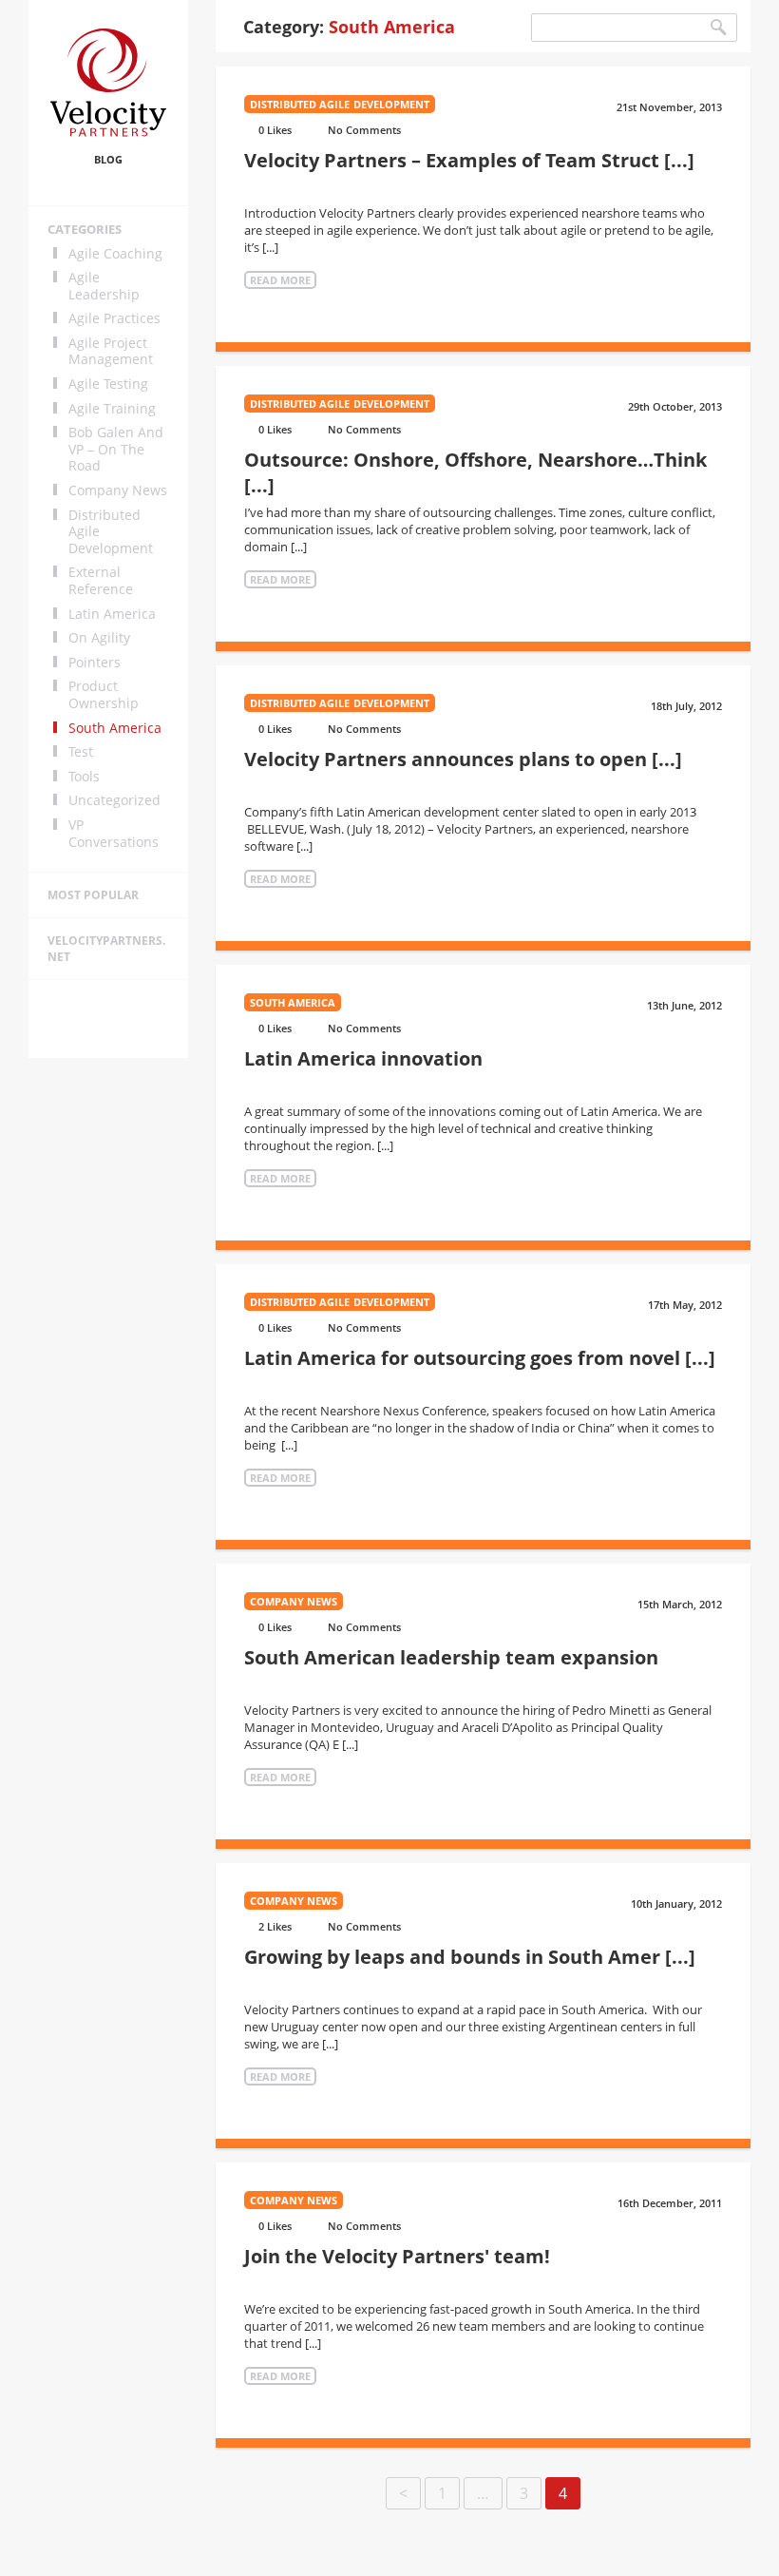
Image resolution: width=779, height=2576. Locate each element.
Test (81, 752)
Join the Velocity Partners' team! (397, 2256)
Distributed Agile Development (111, 532)
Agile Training (112, 409)
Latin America (112, 614)
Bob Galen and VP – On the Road (116, 449)
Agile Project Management (111, 351)
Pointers (95, 663)
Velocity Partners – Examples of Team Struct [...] (469, 160)
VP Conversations (114, 833)
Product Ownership (104, 694)
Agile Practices (114, 318)
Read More (280, 280)
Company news (118, 490)
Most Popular (93, 895)
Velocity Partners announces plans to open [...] (463, 759)
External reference (101, 580)
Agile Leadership (104, 286)
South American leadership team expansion (451, 1657)
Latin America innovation (363, 1058)
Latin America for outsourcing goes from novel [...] (480, 1358)
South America (115, 728)
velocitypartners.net (106, 949)
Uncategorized (114, 800)
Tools (84, 777)
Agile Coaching (115, 254)
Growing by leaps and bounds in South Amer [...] (470, 1957)
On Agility (99, 638)
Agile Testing (108, 384)
